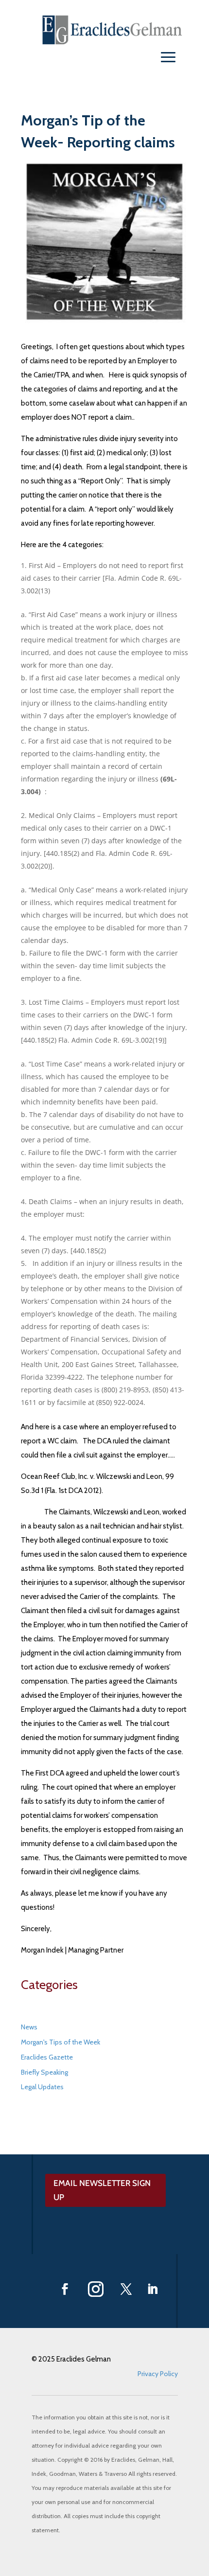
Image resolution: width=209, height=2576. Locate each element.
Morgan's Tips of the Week (61, 2042)
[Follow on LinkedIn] (153, 2289)
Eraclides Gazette (47, 2057)
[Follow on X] (126, 2289)
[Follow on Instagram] (96, 2289)
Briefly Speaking (44, 2072)
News (29, 2027)
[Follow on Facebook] (65, 2289)
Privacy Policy (158, 2374)
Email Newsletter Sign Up (102, 2190)
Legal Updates (42, 2087)
